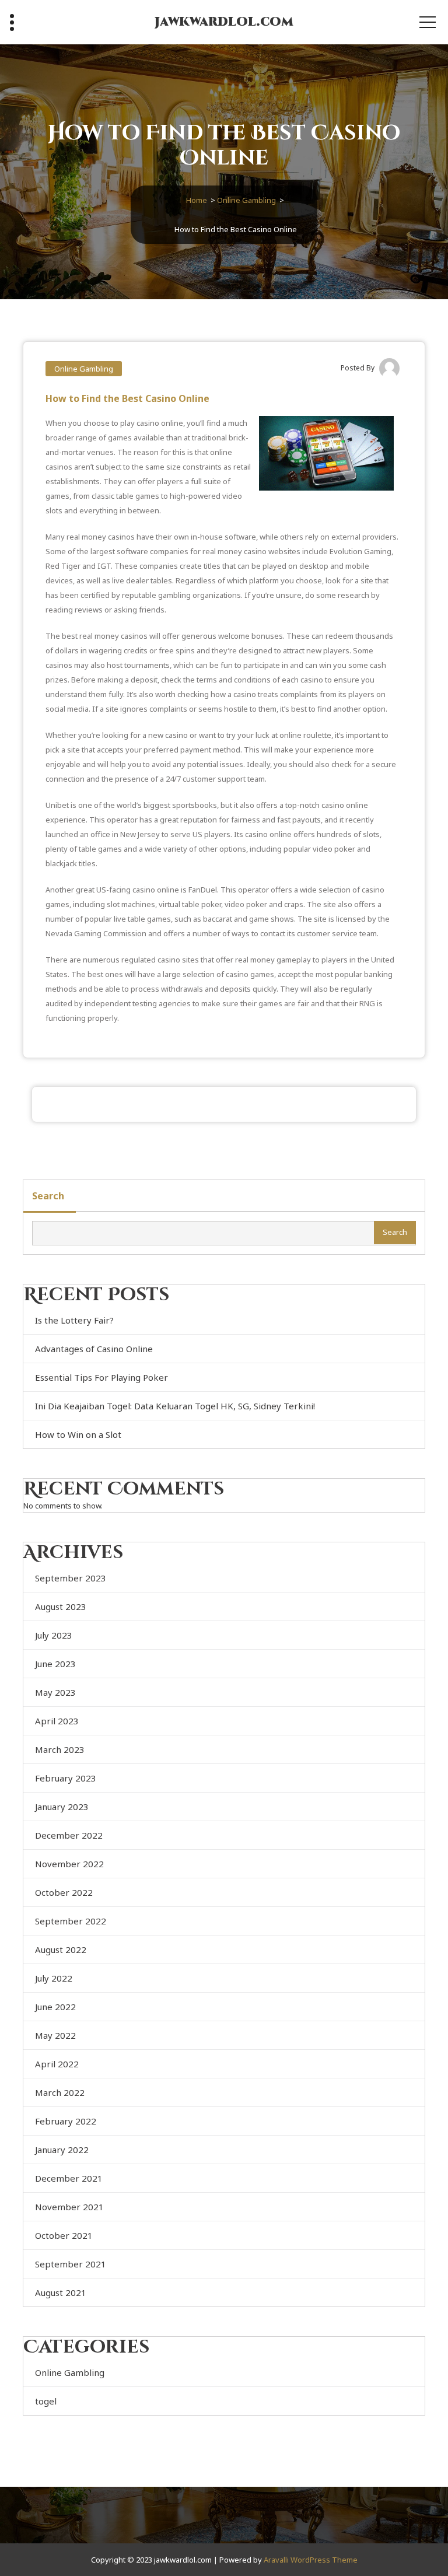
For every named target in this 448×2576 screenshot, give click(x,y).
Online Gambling (246, 200)
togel (46, 2401)
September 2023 (71, 1578)
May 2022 (55, 2035)
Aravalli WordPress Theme (311, 2560)
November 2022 (69, 1864)
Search (48, 1196)
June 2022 (55, 2007)
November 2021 (69, 2207)
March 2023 (60, 1749)
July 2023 (54, 1635)
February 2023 (66, 1778)
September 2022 (71, 1921)
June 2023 (55, 1664)
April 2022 (57, 2064)
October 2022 (64, 1892)
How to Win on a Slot (78, 1434)
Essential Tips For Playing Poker (101, 1377)
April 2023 (57, 1721)
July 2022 (54, 1978)
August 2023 (61, 1606)
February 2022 (66, 2121)
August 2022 (61, 1950)
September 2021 (71, 2264)
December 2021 (69, 2178)
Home (197, 200)
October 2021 (64, 2235)
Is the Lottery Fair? (74, 1320)
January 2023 (62, 1807)
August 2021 (61, 2292)
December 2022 (69, 1835)
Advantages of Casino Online (94, 1349)
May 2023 (55, 1692)
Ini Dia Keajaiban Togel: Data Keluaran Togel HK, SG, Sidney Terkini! (175, 1406)
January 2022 (62, 2150)
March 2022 (60, 2092)
